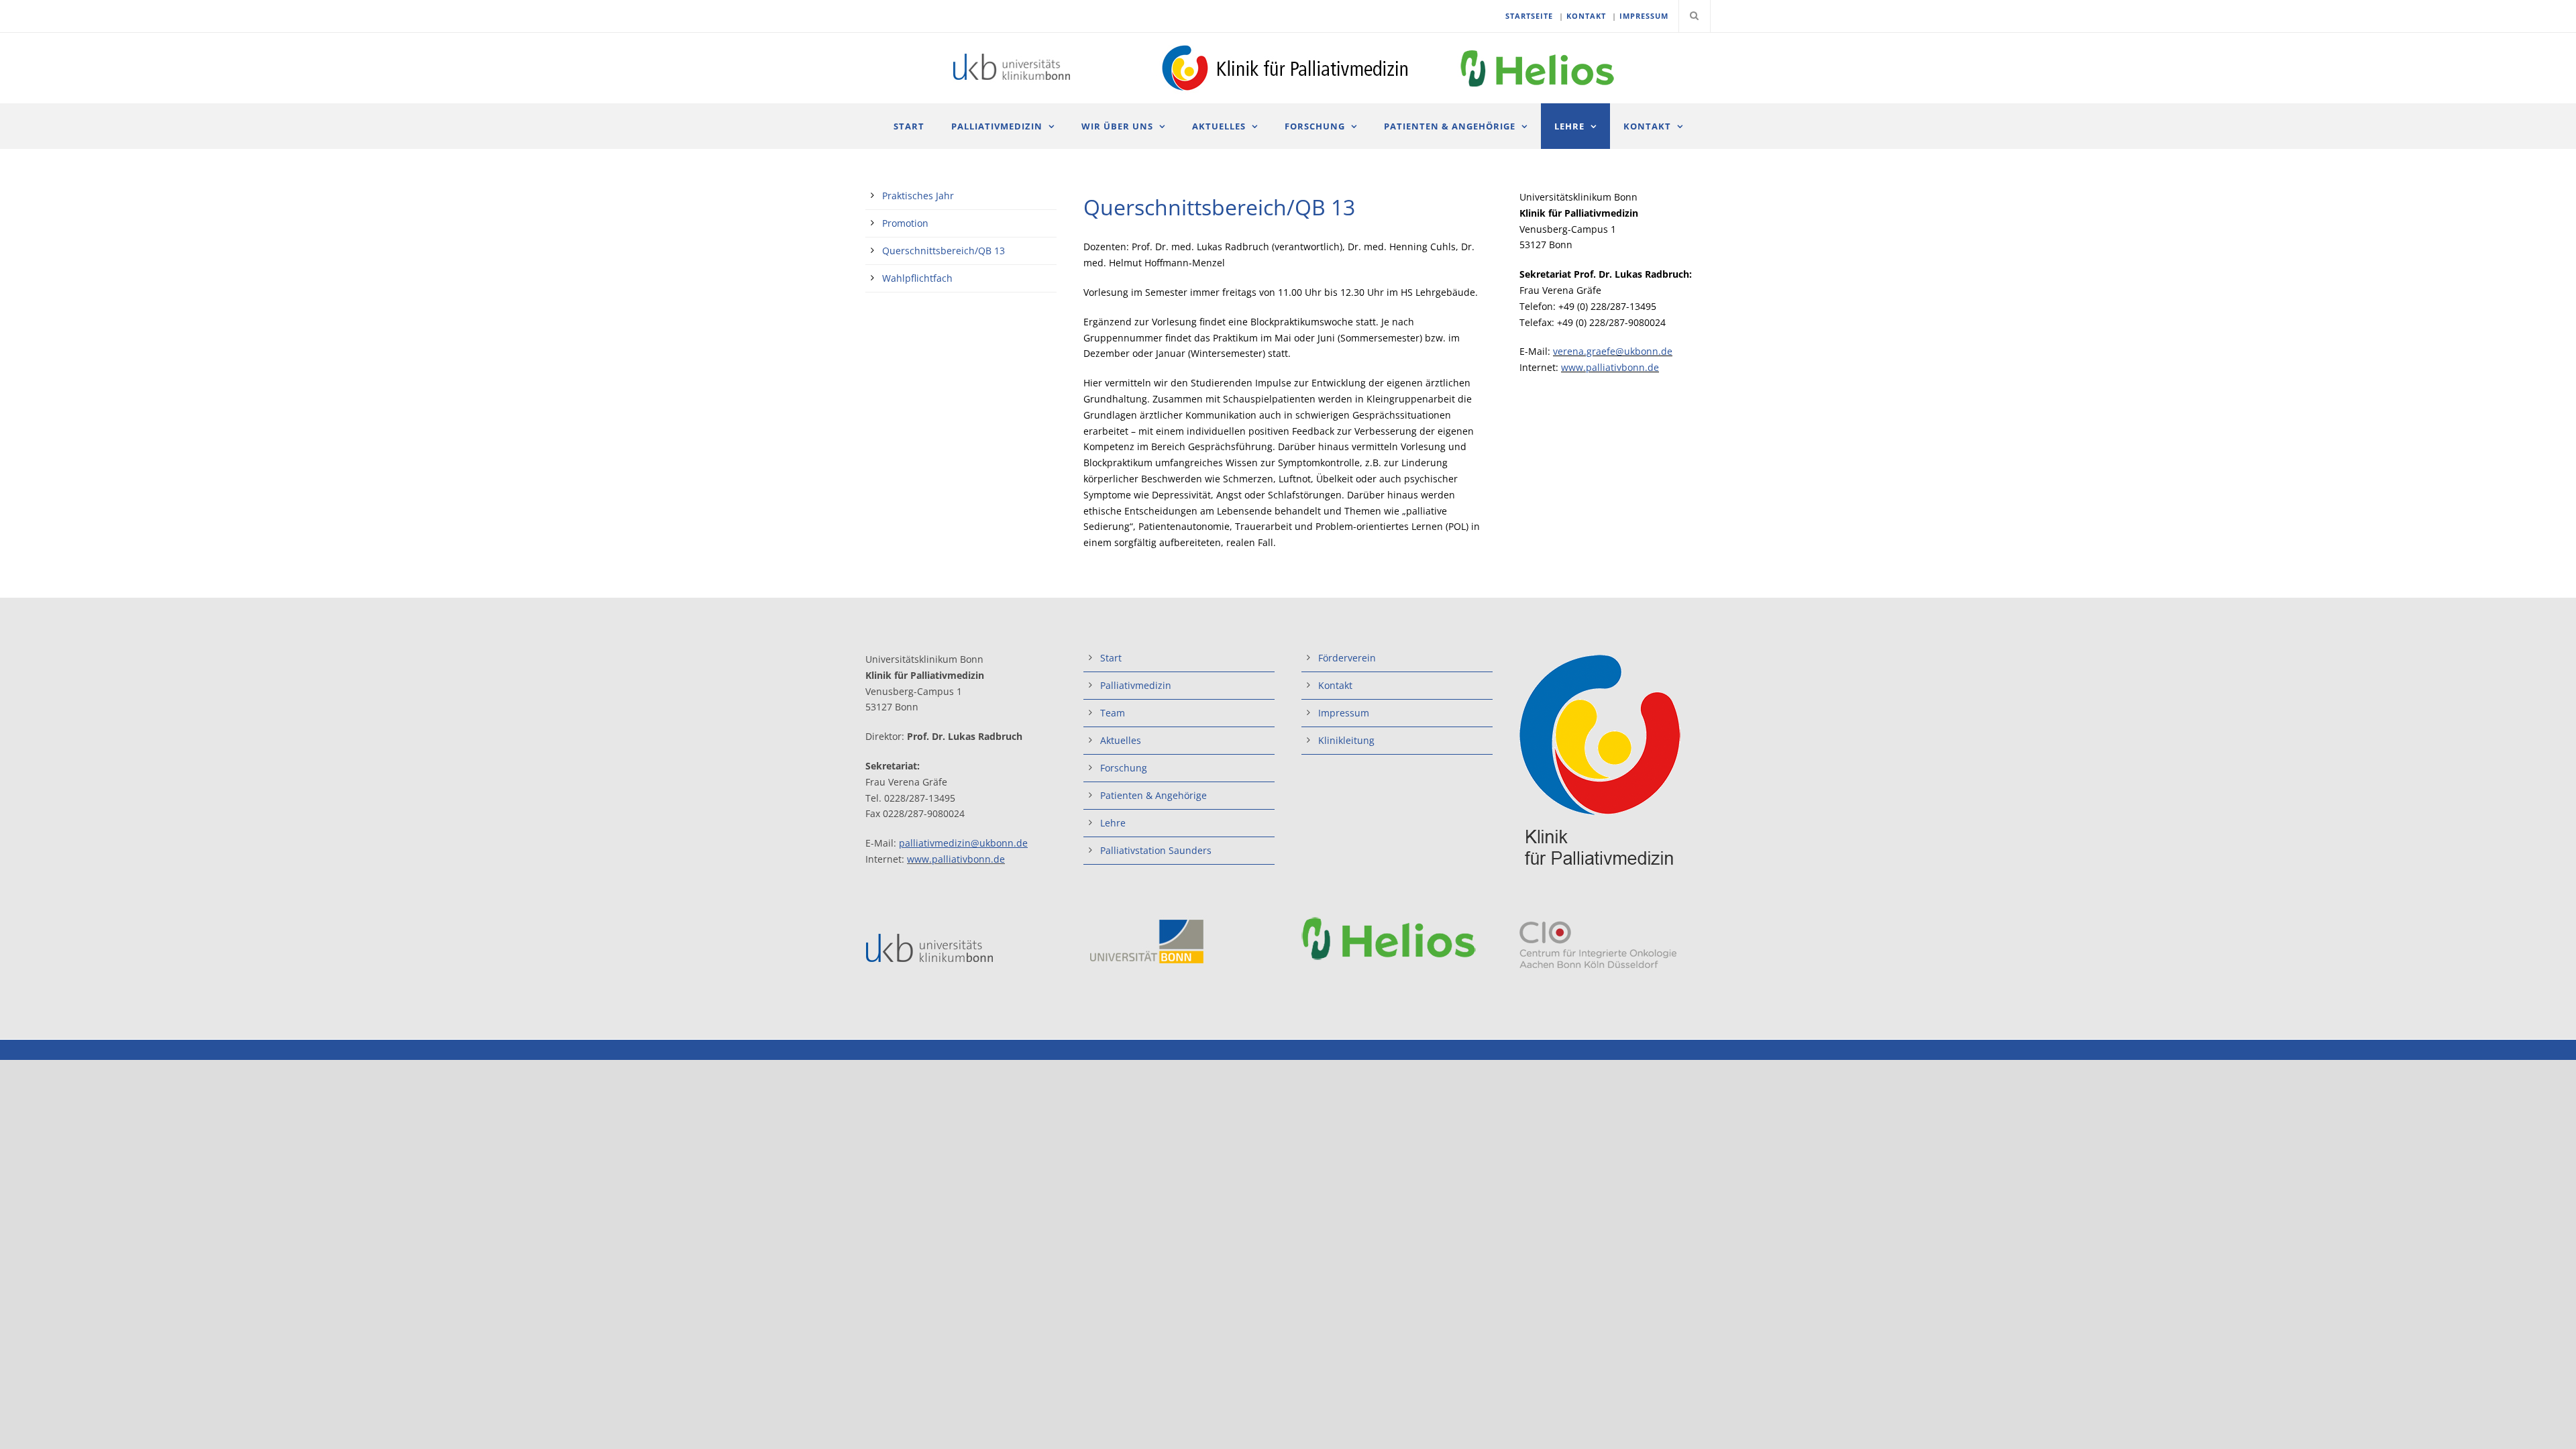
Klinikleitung (1346, 740)
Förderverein (1347, 658)
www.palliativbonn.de (1610, 367)
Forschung (1315, 126)
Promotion (905, 223)
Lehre (1569, 126)
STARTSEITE (1529, 16)
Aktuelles (1219, 126)
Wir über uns (1117, 126)
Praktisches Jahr (918, 196)
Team (1113, 713)
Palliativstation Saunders (1156, 850)
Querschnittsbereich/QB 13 (944, 251)
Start (909, 126)
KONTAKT (1586, 16)
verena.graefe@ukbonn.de (1613, 351)
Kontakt (1647, 126)
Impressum (1344, 713)
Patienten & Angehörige (1450, 126)
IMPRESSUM (1644, 16)
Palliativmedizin (997, 126)
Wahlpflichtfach (917, 278)
